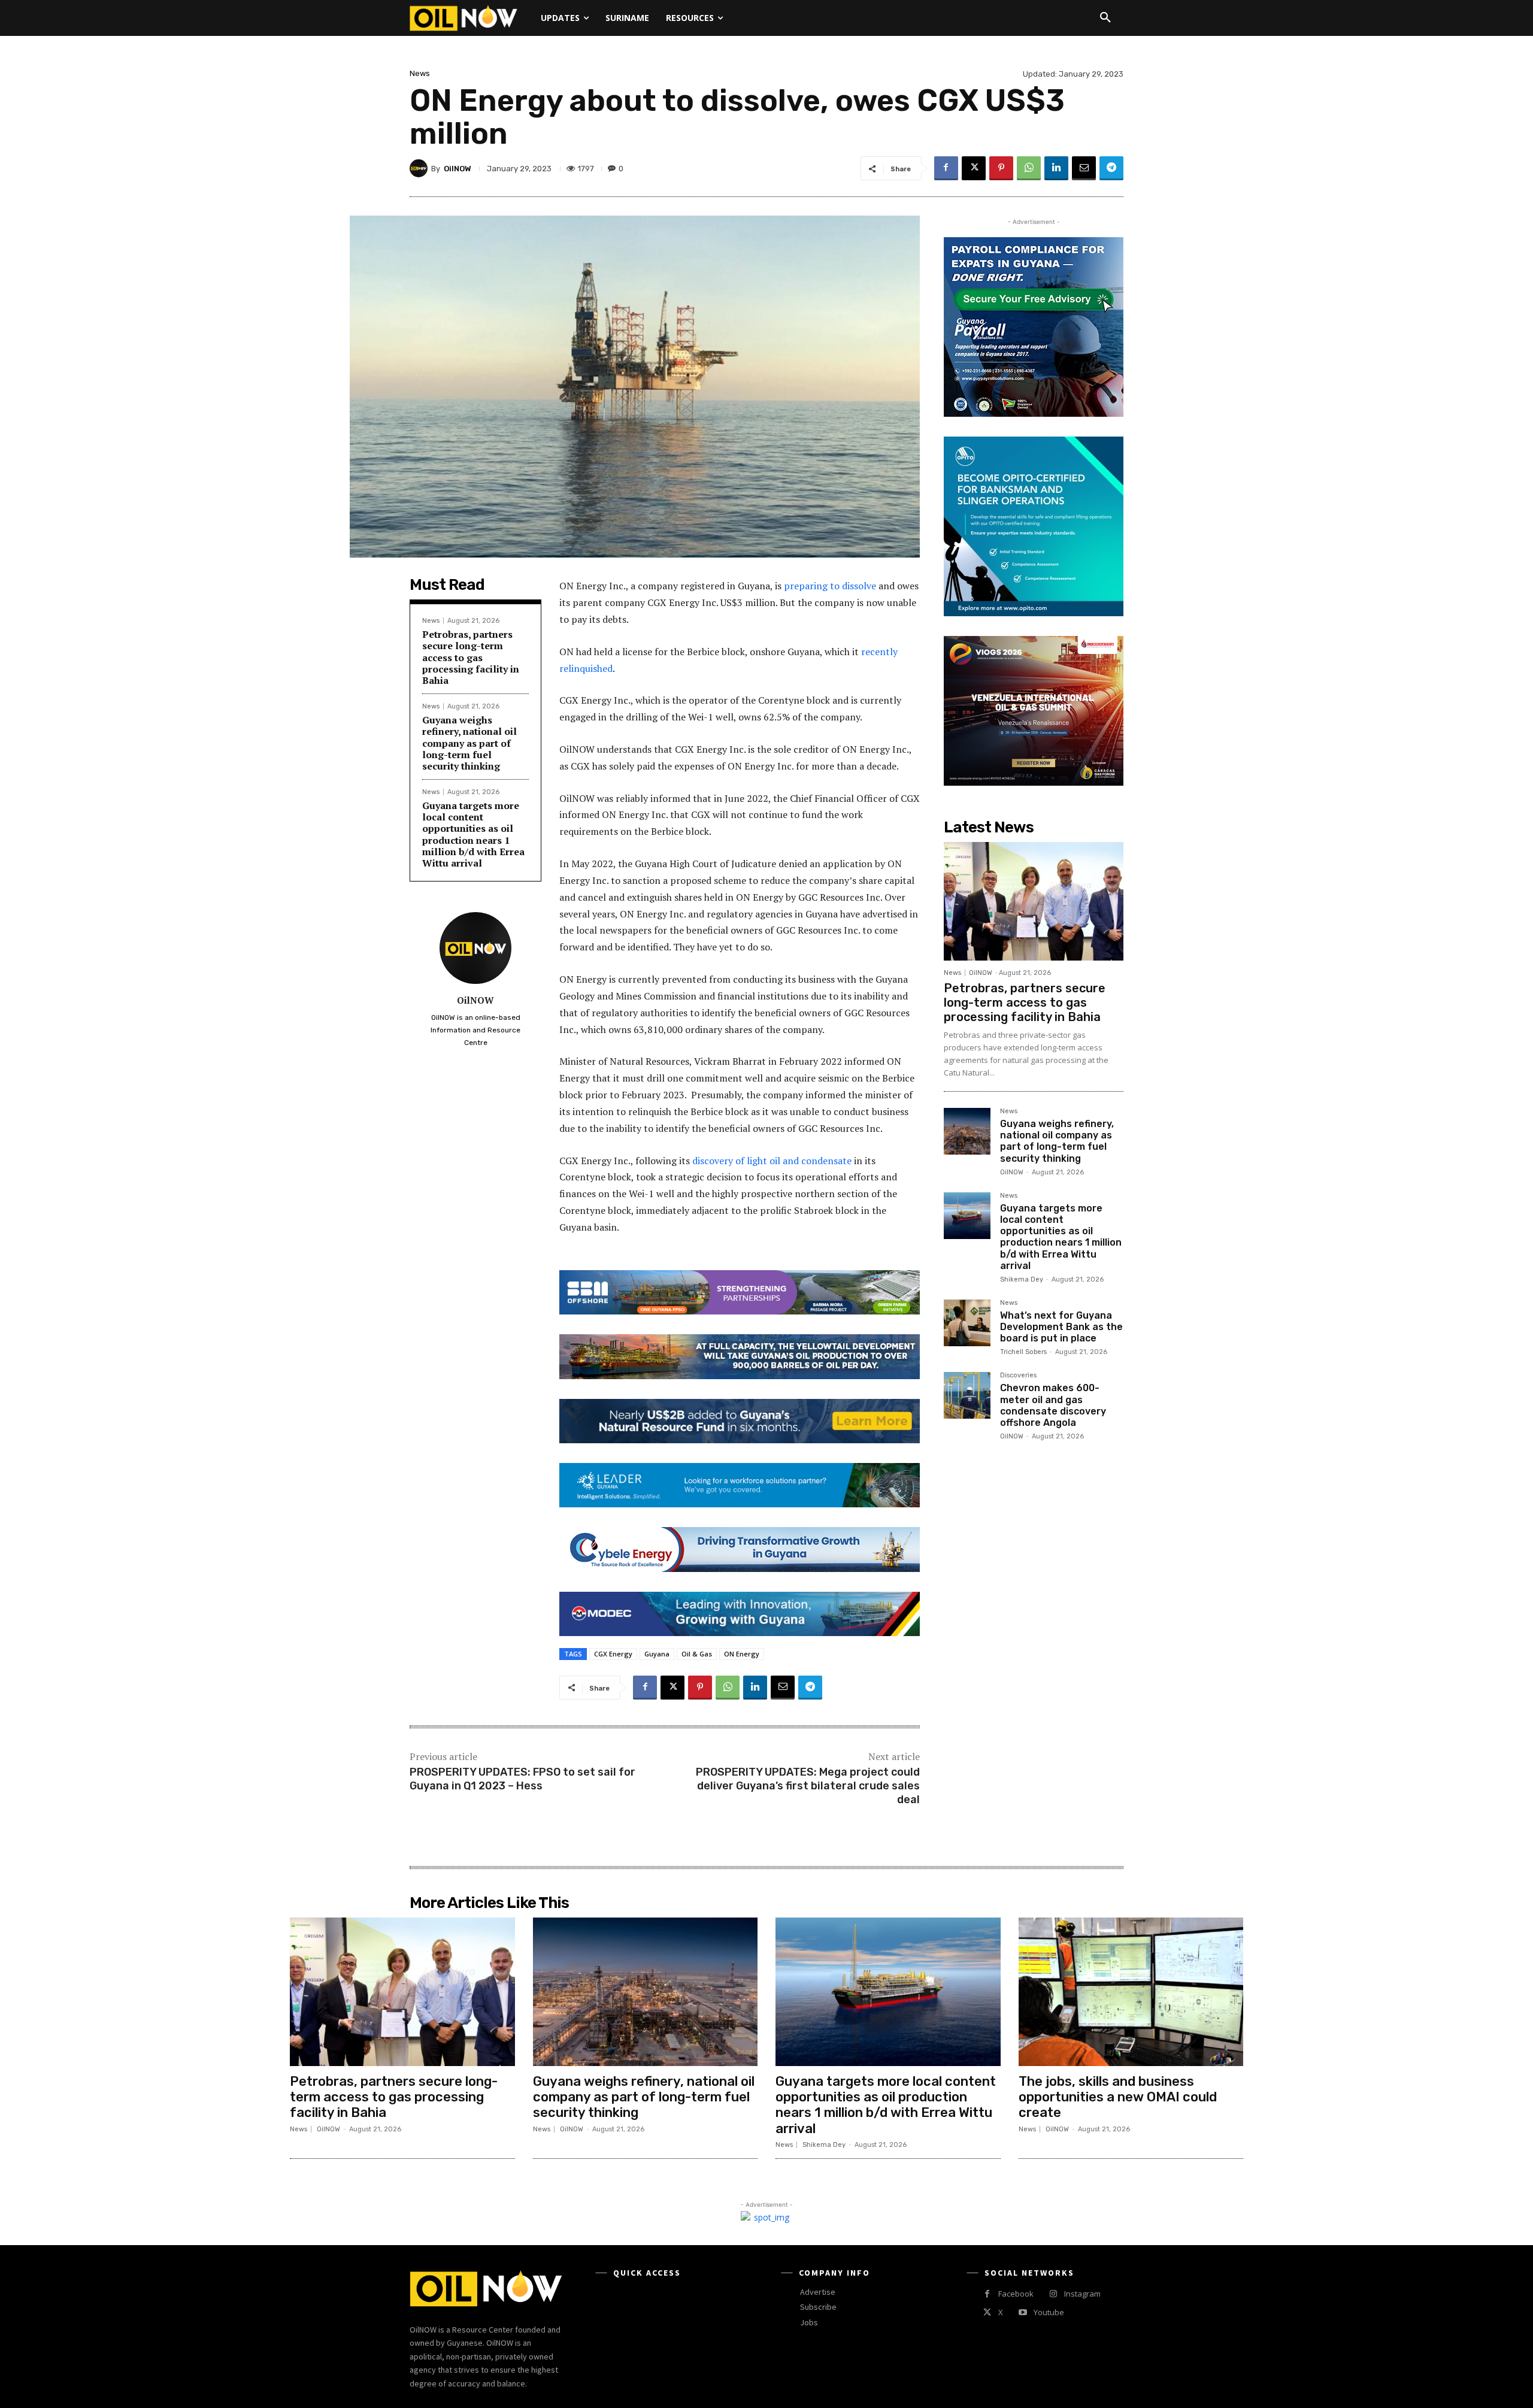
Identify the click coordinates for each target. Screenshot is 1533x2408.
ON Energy (742, 1654)
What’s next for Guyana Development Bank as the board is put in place (1061, 1327)
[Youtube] (1022, 2312)
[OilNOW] (420, 168)
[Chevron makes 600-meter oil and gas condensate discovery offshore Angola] (967, 1395)
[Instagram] (1053, 2294)
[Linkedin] (1056, 168)
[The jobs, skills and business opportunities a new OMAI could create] (1131, 1992)
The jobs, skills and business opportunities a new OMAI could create (1118, 2097)
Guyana (657, 1654)
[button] (1105, 18)
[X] (974, 168)
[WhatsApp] (1029, 168)
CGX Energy (613, 1654)
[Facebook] (946, 168)
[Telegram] (1111, 168)
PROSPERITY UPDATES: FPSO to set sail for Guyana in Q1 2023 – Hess (522, 1779)
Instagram (1082, 2294)
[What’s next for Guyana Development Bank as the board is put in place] (967, 1323)
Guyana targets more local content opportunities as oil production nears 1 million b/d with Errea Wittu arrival (473, 834)
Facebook (1016, 2294)
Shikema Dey (1022, 1279)
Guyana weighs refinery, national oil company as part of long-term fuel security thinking (469, 743)
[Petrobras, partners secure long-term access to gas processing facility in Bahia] (1034, 901)
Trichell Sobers (1023, 1352)
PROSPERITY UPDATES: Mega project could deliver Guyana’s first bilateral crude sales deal (808, 1786)
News (420, 73)
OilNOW (458, 169)
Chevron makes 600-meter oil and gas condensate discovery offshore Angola (1053, 1405)
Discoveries (1018, 1376)
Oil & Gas (697, 1654)
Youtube (1049, 2312)
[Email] (1084, 168)
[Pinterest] (1001, 168)
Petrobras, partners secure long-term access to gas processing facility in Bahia (471, 657)
